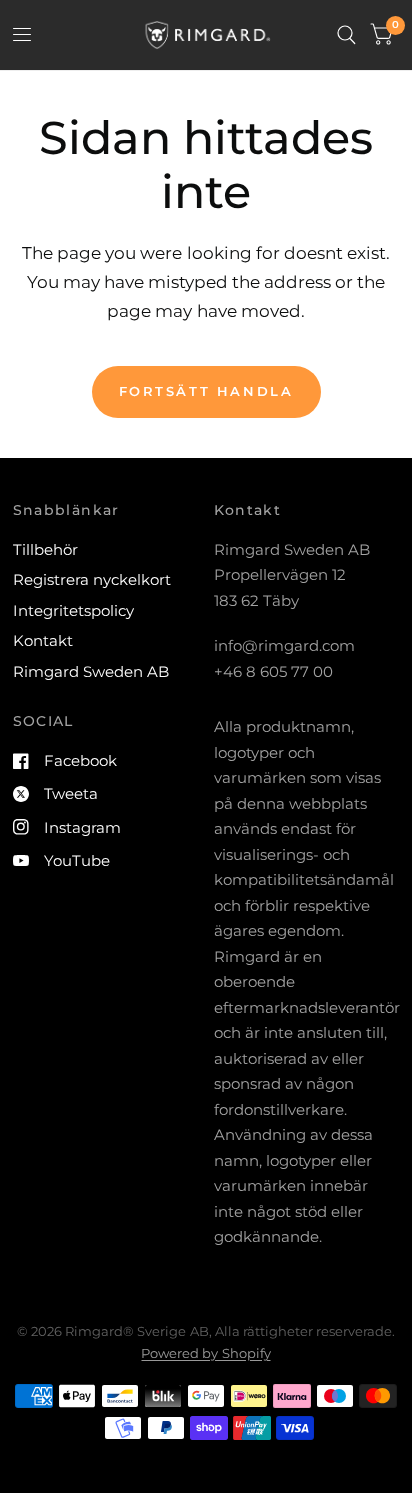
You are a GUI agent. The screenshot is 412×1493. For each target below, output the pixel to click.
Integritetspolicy (73, 610)
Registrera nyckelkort (92, 579)
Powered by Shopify (205, 1353)
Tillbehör (45, 549)
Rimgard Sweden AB (91, 671)
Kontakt (43, 640)
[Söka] (346, 35)
